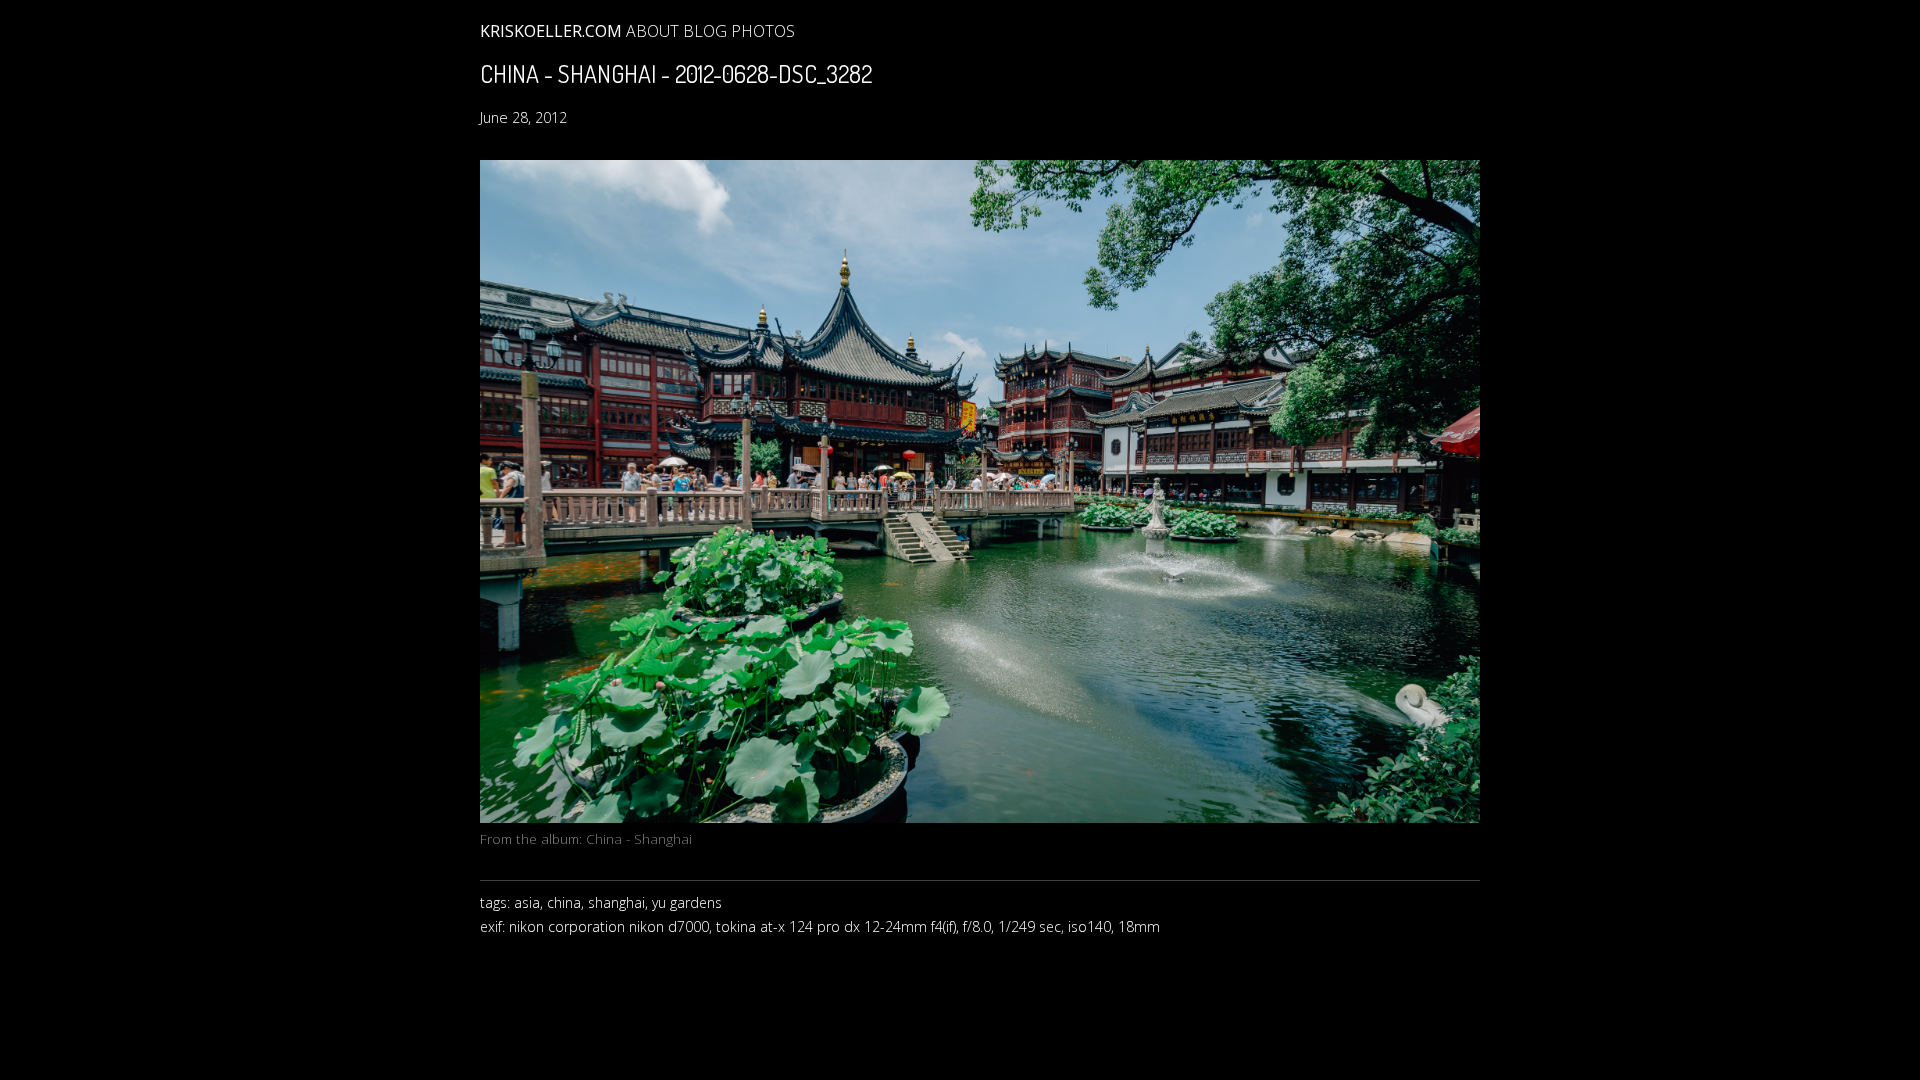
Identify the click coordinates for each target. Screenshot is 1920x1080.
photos (763, 31)
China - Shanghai (639, 838)
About (652, 31)
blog (705, 31)
